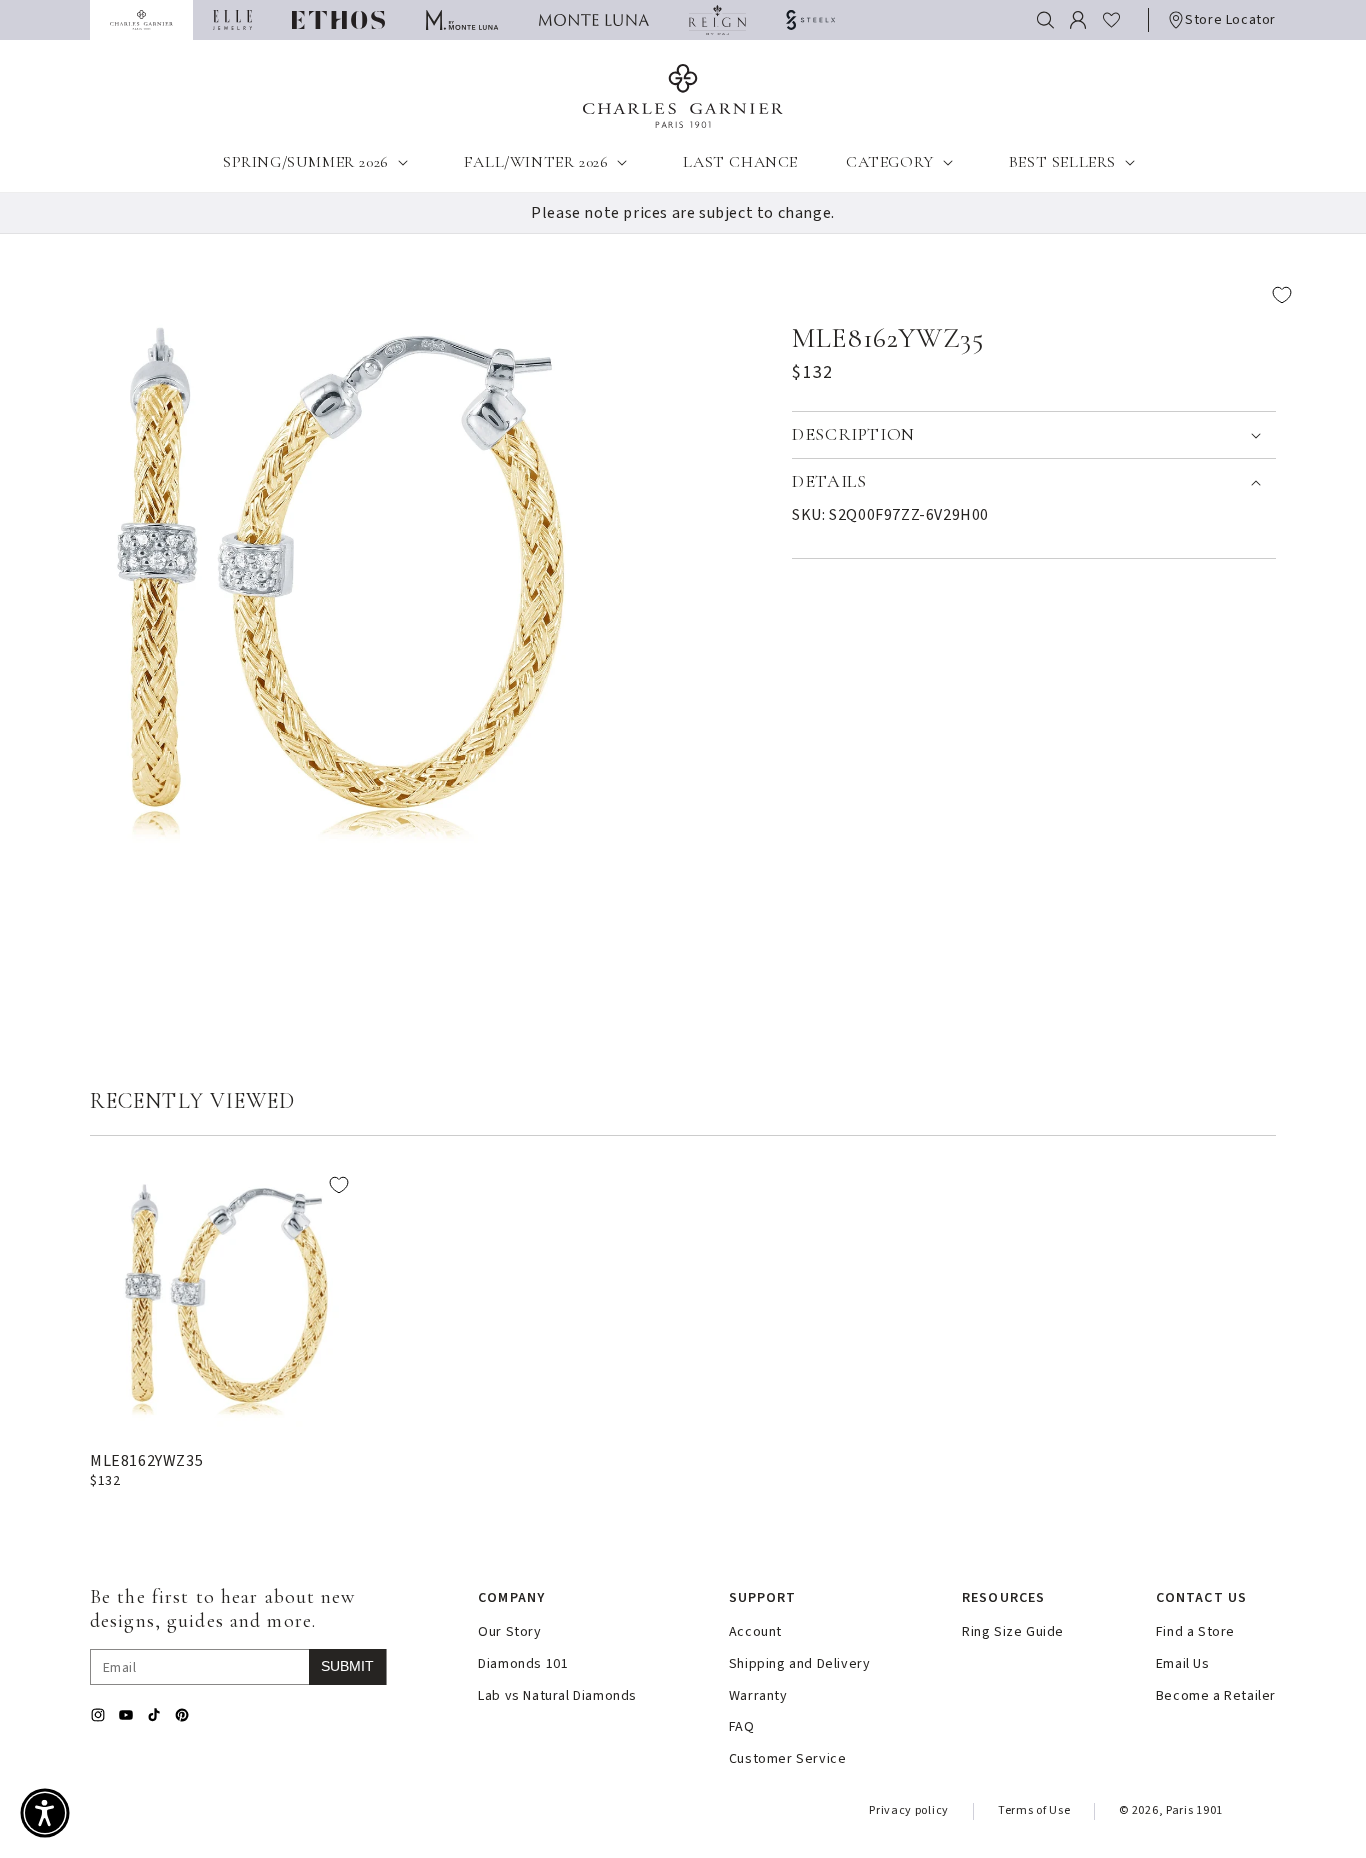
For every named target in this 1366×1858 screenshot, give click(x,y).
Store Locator (1230, 20)
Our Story (509, 1632)
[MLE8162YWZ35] (226, 1296)
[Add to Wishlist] (1049, 295)
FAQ (742, 1727)
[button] (1045, 20)
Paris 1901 (1194, 1810)
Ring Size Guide (1013, 1632)
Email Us (1183, 1664)
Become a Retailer (1216, 1696)
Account (755, 1632)
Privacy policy (909, 1810)
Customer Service (788, 1759)
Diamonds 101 (523, 1664)
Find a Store (1195, 1632)
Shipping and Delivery (800, 1664)
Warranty (758, 1696)
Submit (347, 1666)
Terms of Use (1034, 1810)
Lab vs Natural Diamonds (557, 1696)
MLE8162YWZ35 (146, 1461)
